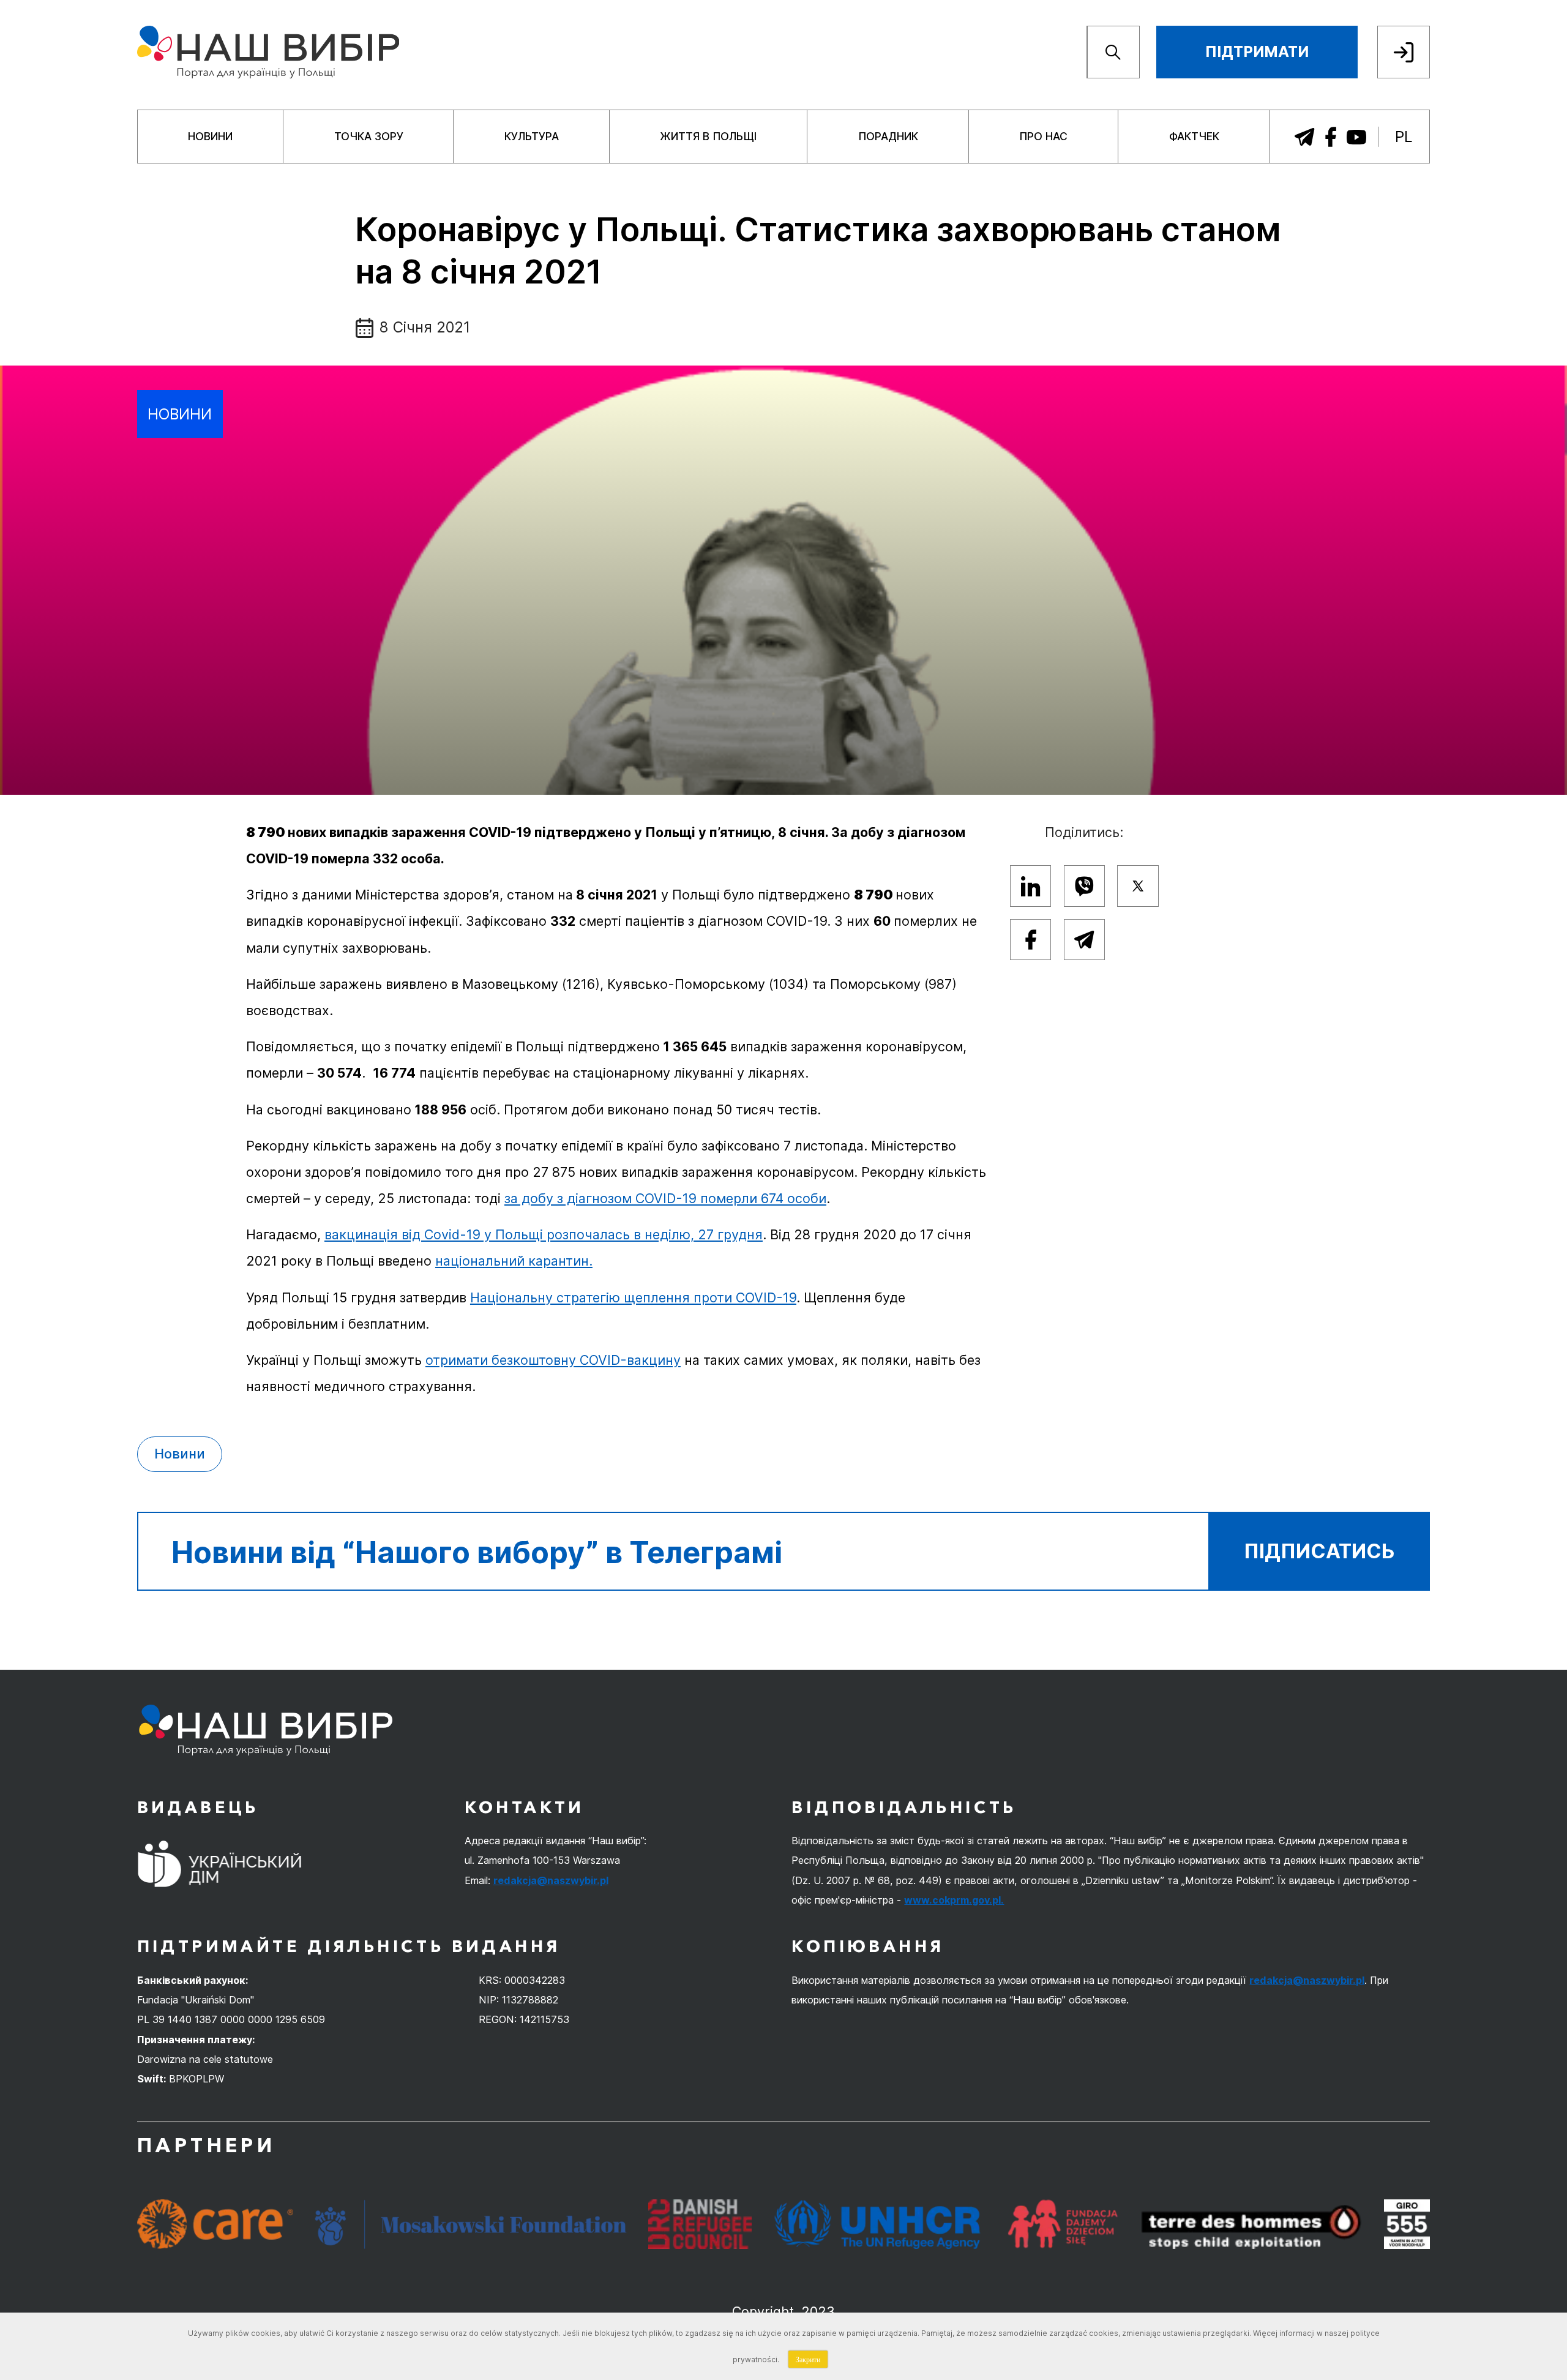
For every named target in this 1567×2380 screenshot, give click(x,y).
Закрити (808, 2359)
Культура (532, 136)
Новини (210, 136)
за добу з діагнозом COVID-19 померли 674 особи (665, 1198)
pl (1404, 137)
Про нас (1043, 136)
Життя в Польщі (708, 136)
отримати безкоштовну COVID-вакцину (553, 1360)
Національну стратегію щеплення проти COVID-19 (633, 1297)
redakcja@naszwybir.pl (551, 1880)
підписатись (1319, 1551)
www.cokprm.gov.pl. (954, 1900)
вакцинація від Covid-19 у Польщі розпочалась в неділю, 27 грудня (544, 1234)
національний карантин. (514, 1261)
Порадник (888, 136)
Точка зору (369, 136)
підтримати (1257, 52)
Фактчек (1194, 136)
